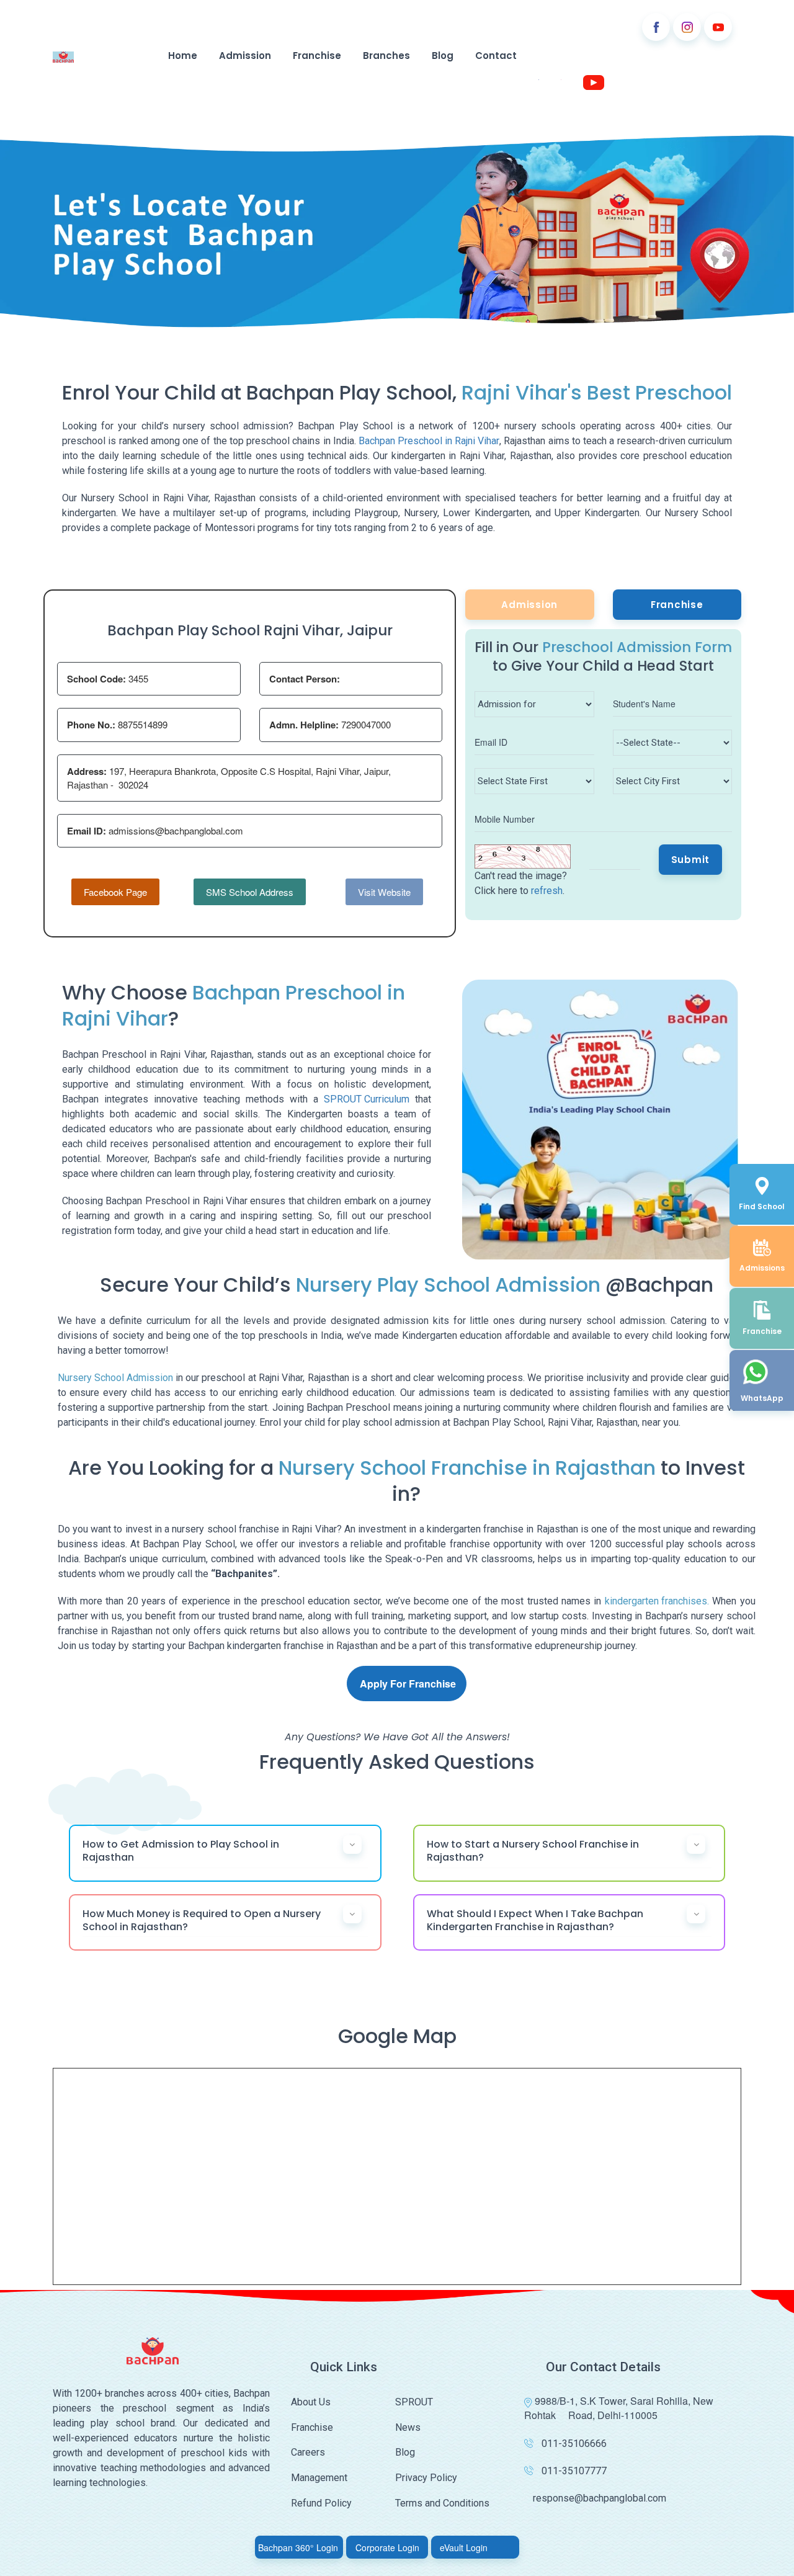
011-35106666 (574, 2444)
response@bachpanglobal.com (600, 2498)
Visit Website (384, 892)
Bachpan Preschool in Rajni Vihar (429, 441)
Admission (245, 56)
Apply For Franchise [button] (408, 1684)
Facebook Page (115, 892)
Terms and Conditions (442, 2503)
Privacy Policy (426, 2478)
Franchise (317, 56)
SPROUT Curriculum (367, 1099)
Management (319, 2478)
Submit (691, 860)
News (408, 2427)
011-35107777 (574, 2471)
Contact (496, 56)
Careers (308, 2452)
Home (183, 56)
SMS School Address (250, 892)
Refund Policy (321, 2503)
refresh (547, 891)
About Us (311, 2402)
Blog (443, 56)
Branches (386, 56)
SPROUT (414, 2402)
